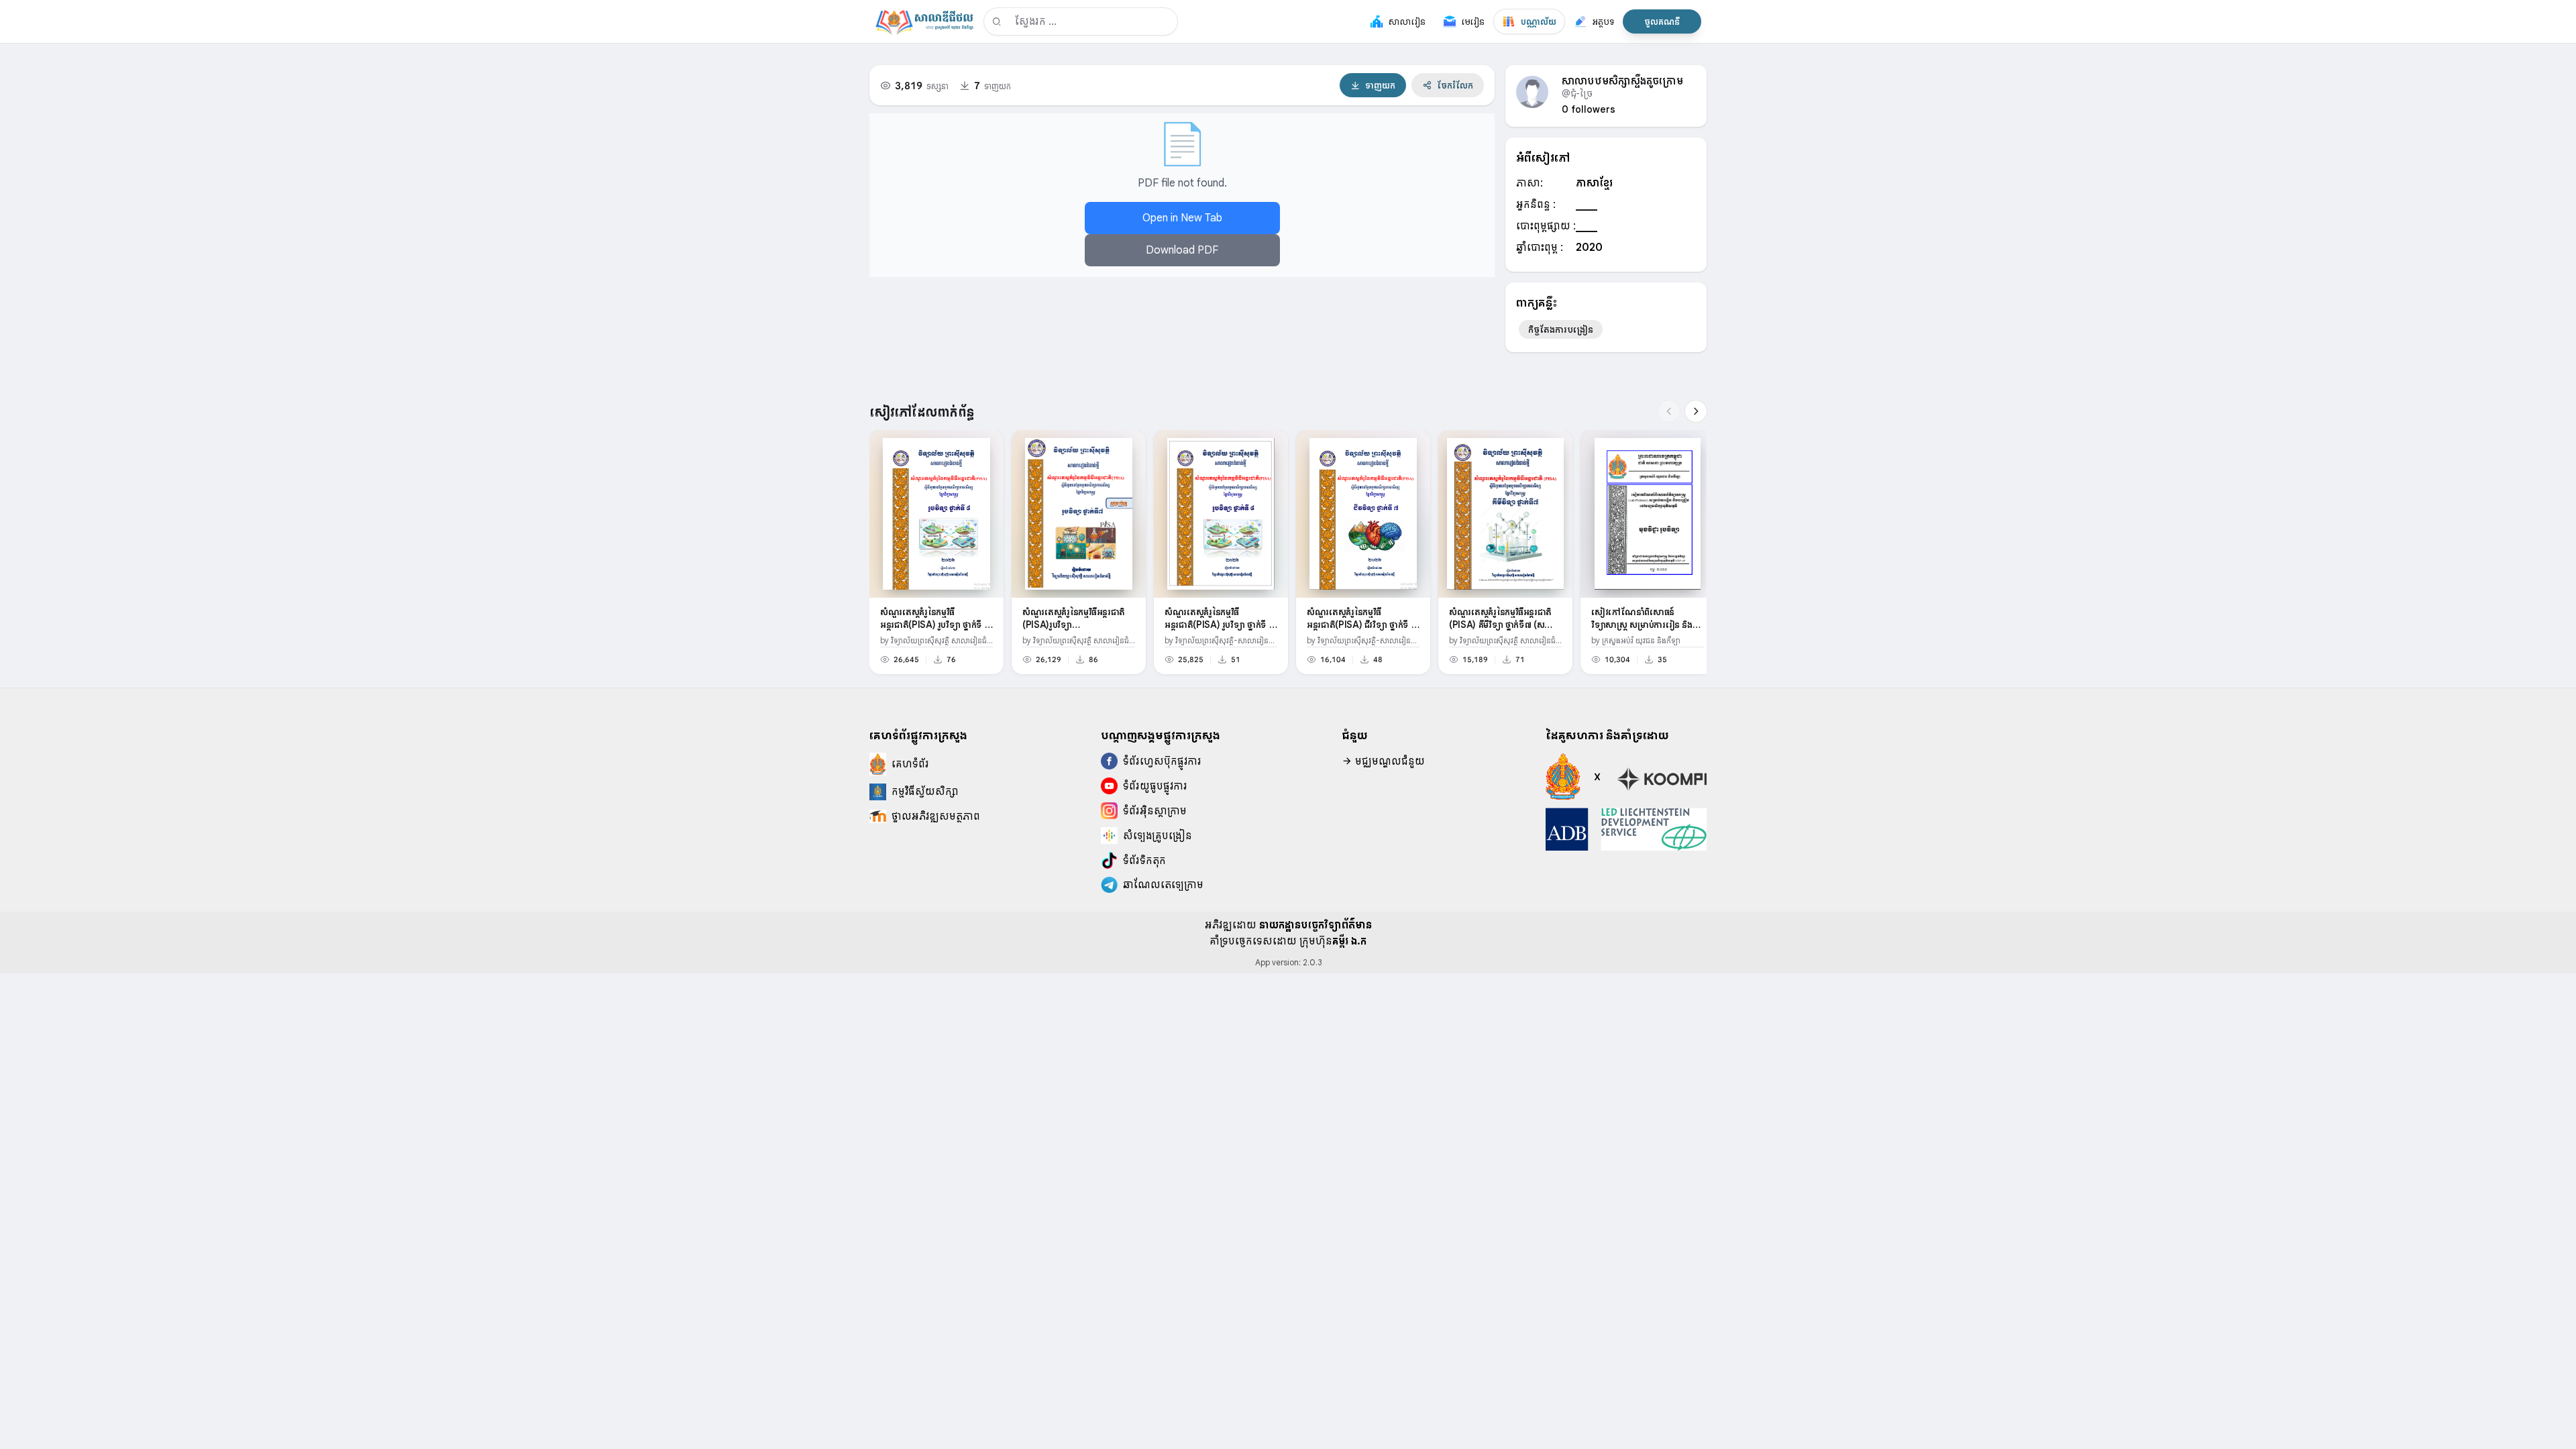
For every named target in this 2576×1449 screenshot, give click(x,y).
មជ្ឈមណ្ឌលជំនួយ (1389, 761)
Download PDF (1182, 250)
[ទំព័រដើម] (924, 21)
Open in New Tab (1182, 218)
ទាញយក (1380, 85)
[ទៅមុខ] (1696, 411)
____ (1587, 205)
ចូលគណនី (1662, 21)
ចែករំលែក (1455, 85)
